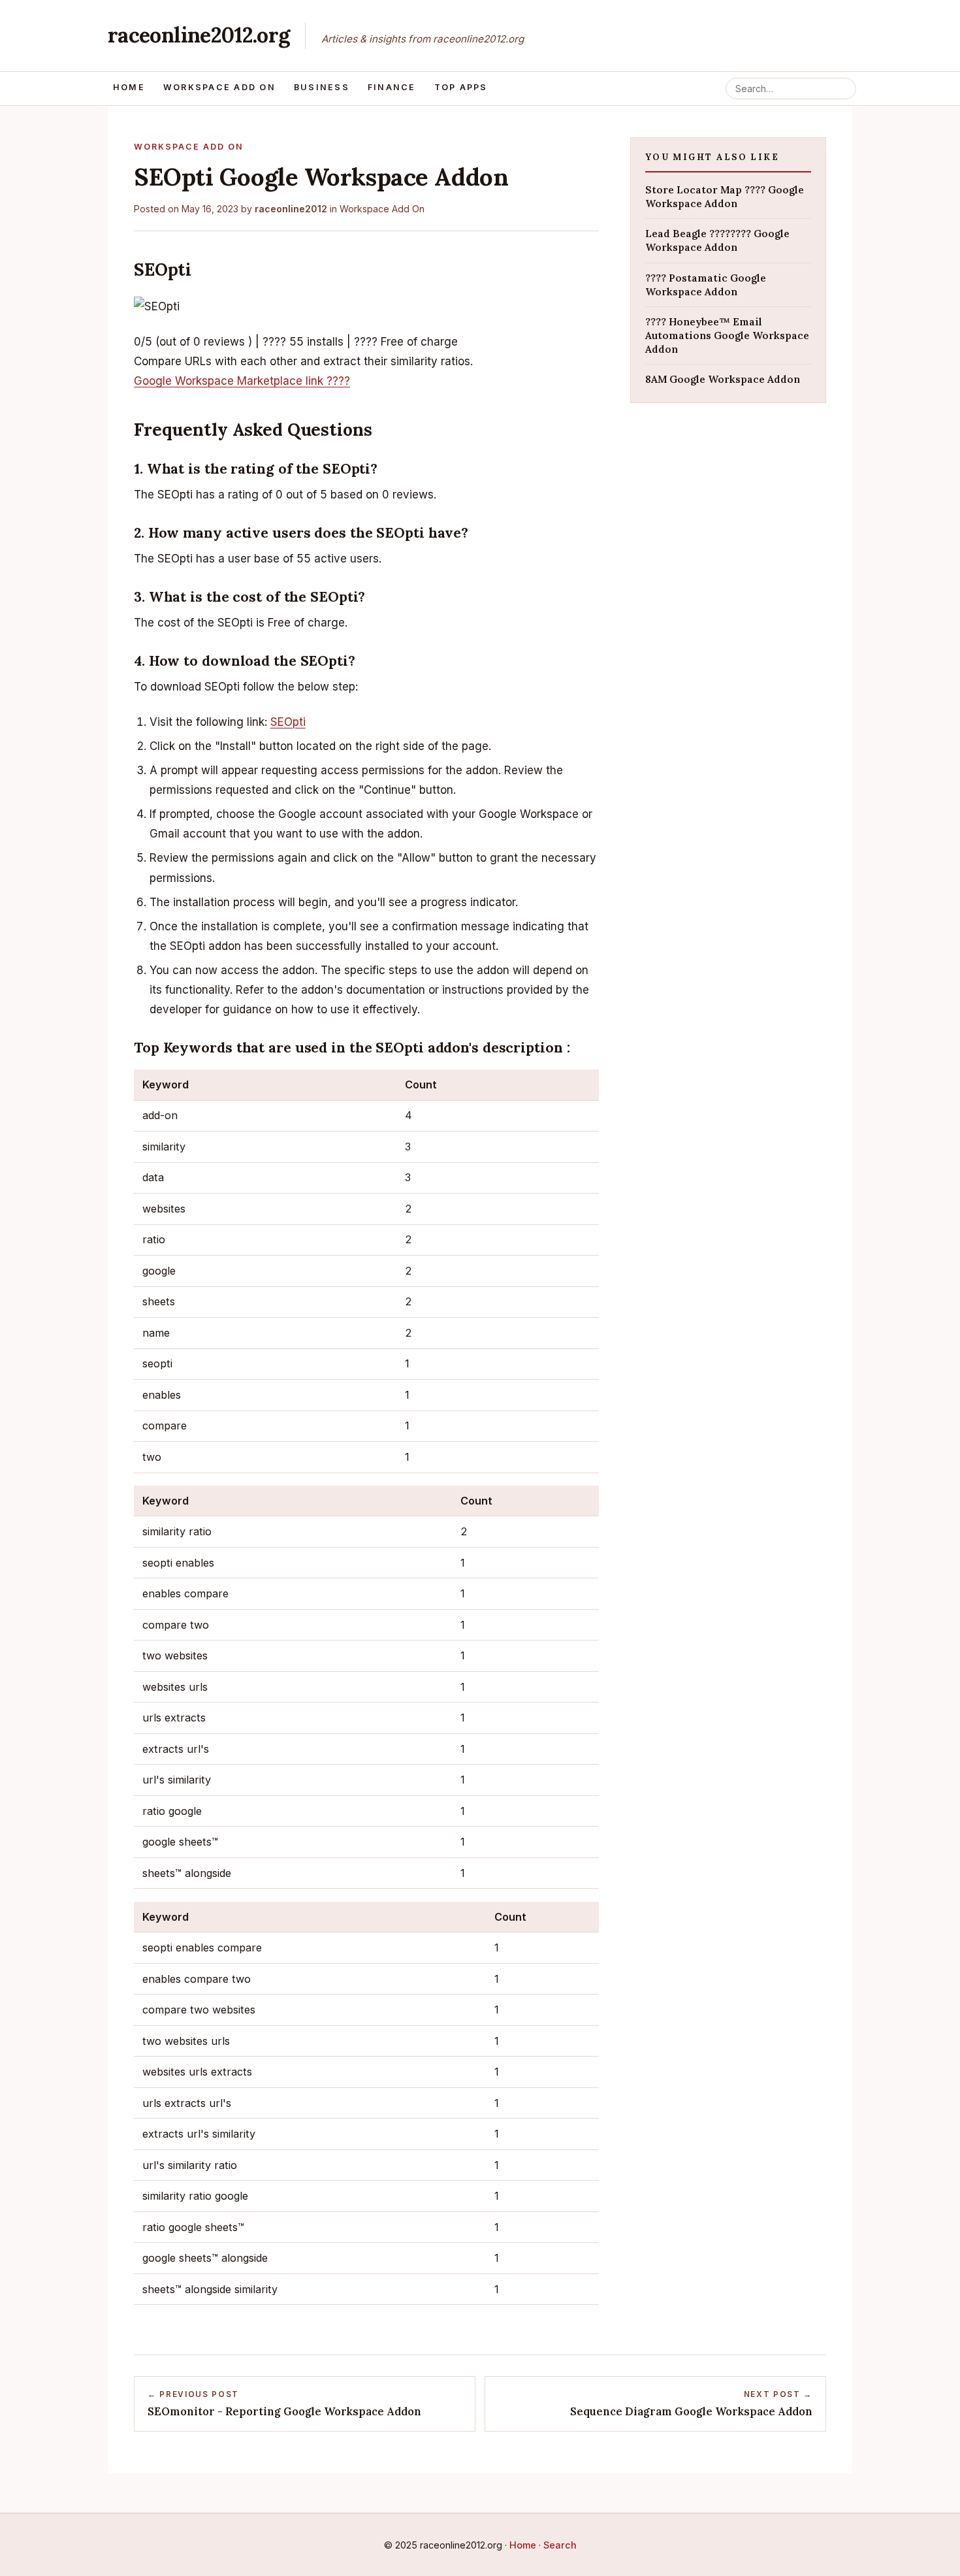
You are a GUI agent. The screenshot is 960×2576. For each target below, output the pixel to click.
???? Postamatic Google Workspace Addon (706, 284)
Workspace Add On (219, 87)
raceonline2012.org (199, 35)
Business (322, 87)
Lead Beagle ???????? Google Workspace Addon (717, 240)
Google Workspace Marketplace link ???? (242, 381)
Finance (392, 87)
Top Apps (461, 87)
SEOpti (288, 722)
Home (129, 87)
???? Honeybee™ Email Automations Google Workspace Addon (727, 335)
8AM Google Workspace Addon (723, 379)
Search (560, 2545)
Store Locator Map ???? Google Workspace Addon (725, 196)
